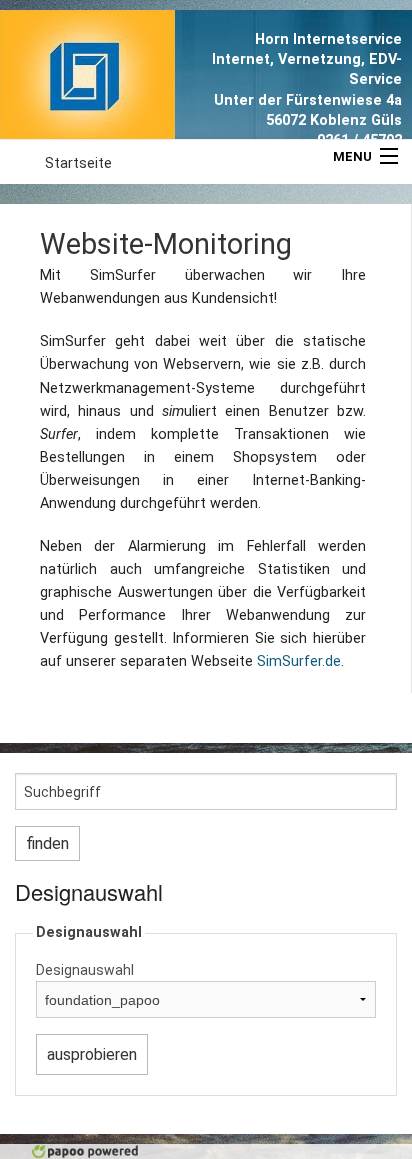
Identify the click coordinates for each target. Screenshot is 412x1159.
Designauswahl (85, 970)
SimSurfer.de (299, 661)
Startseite (78, 163)
